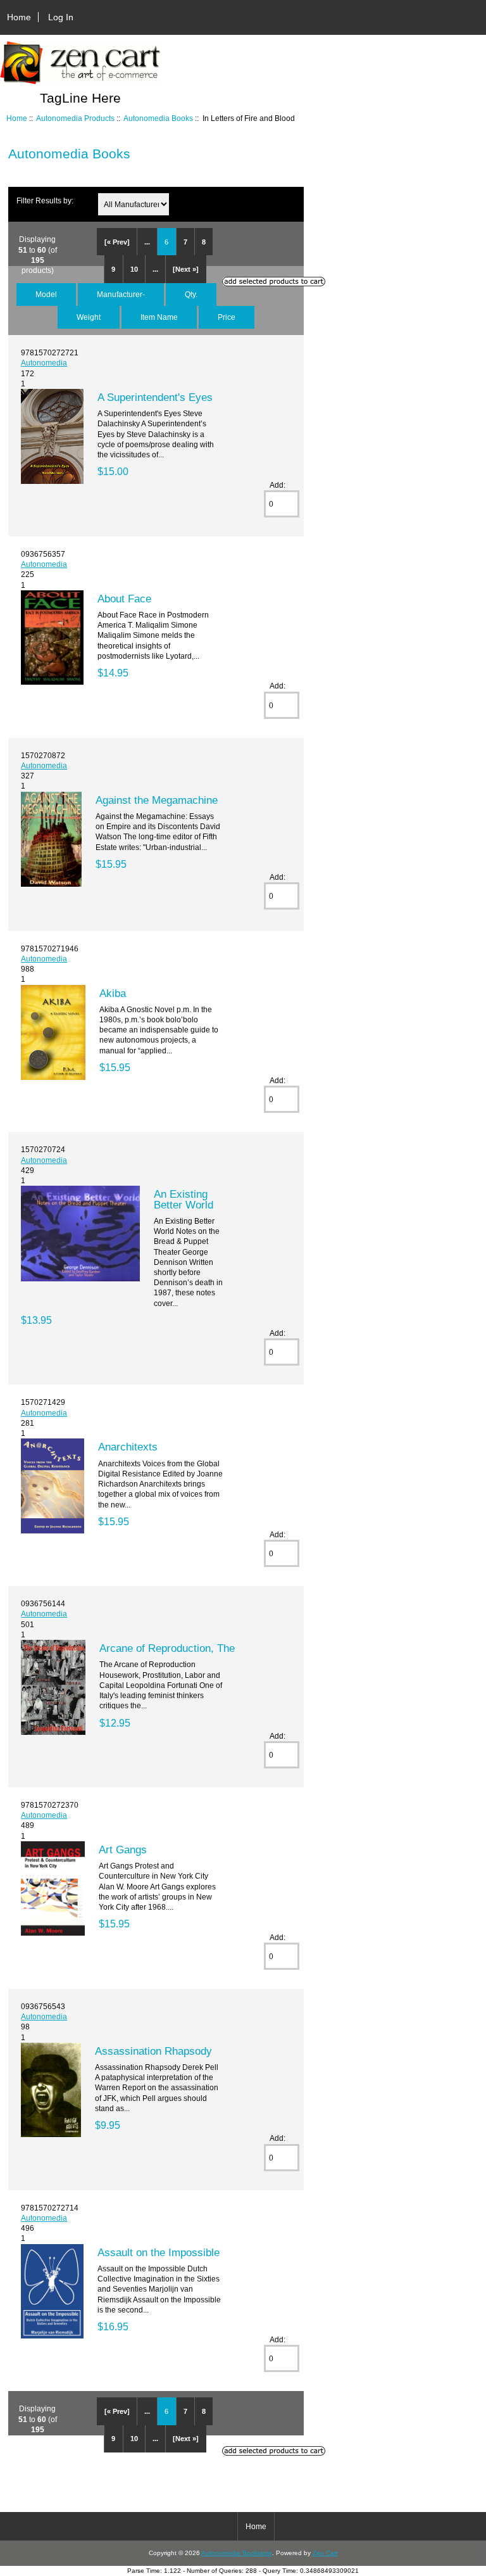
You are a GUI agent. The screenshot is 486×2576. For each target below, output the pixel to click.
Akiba (113, 993)
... (147, 242)
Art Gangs (123, 1850)
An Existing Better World (184, 1199)
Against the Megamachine (157, 800)
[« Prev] (117, 242)
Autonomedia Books (158, 118)
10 (134, 269)
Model (46, 294)
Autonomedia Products (75, 118)
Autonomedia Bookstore (237, 2553)
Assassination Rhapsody (153, 2051)
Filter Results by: (45, 200)
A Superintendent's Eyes (155, 397)
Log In (61, 17)
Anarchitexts (128, 1447)
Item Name (159, 317)
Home (19, 17)
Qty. (191, 294)
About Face (124, 599)
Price (227, 317)
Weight (89, 317)
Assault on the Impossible (159, 2252)
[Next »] (186, 269)
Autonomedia (44, 363)
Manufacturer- (121, 294)
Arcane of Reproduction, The (167, 1648)
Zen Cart (325, 2553)
